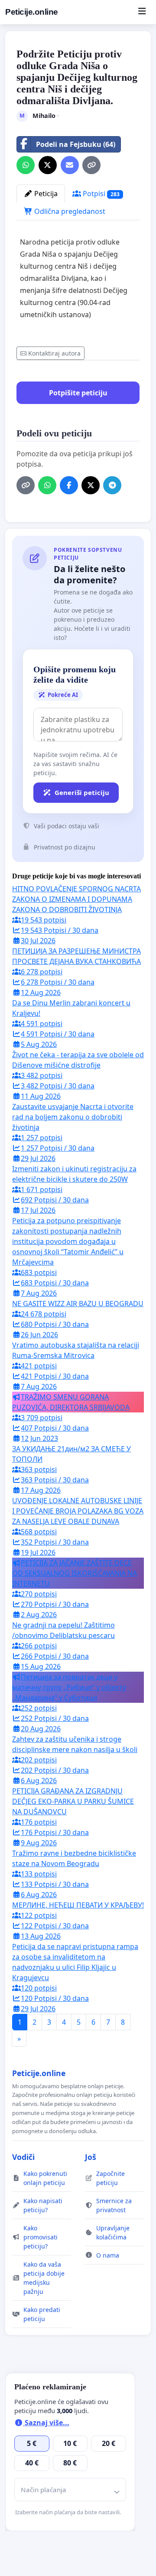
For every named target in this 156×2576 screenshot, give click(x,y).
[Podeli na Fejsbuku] (69, 485)
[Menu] (142, 12)
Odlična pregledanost (69, 211)
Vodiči (23, 2157)
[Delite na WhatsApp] (26, 165)
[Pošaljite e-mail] (70, 165)
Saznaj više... (46, 2423)
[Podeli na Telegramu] (112, 485)
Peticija (45, 194)
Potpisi (100, 194)
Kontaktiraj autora (54, 353)
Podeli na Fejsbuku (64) (76, 144)
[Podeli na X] (48, 165)
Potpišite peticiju (78, 393)
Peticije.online (32, 12)
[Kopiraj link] (91, 165)
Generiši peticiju (82, 792)
